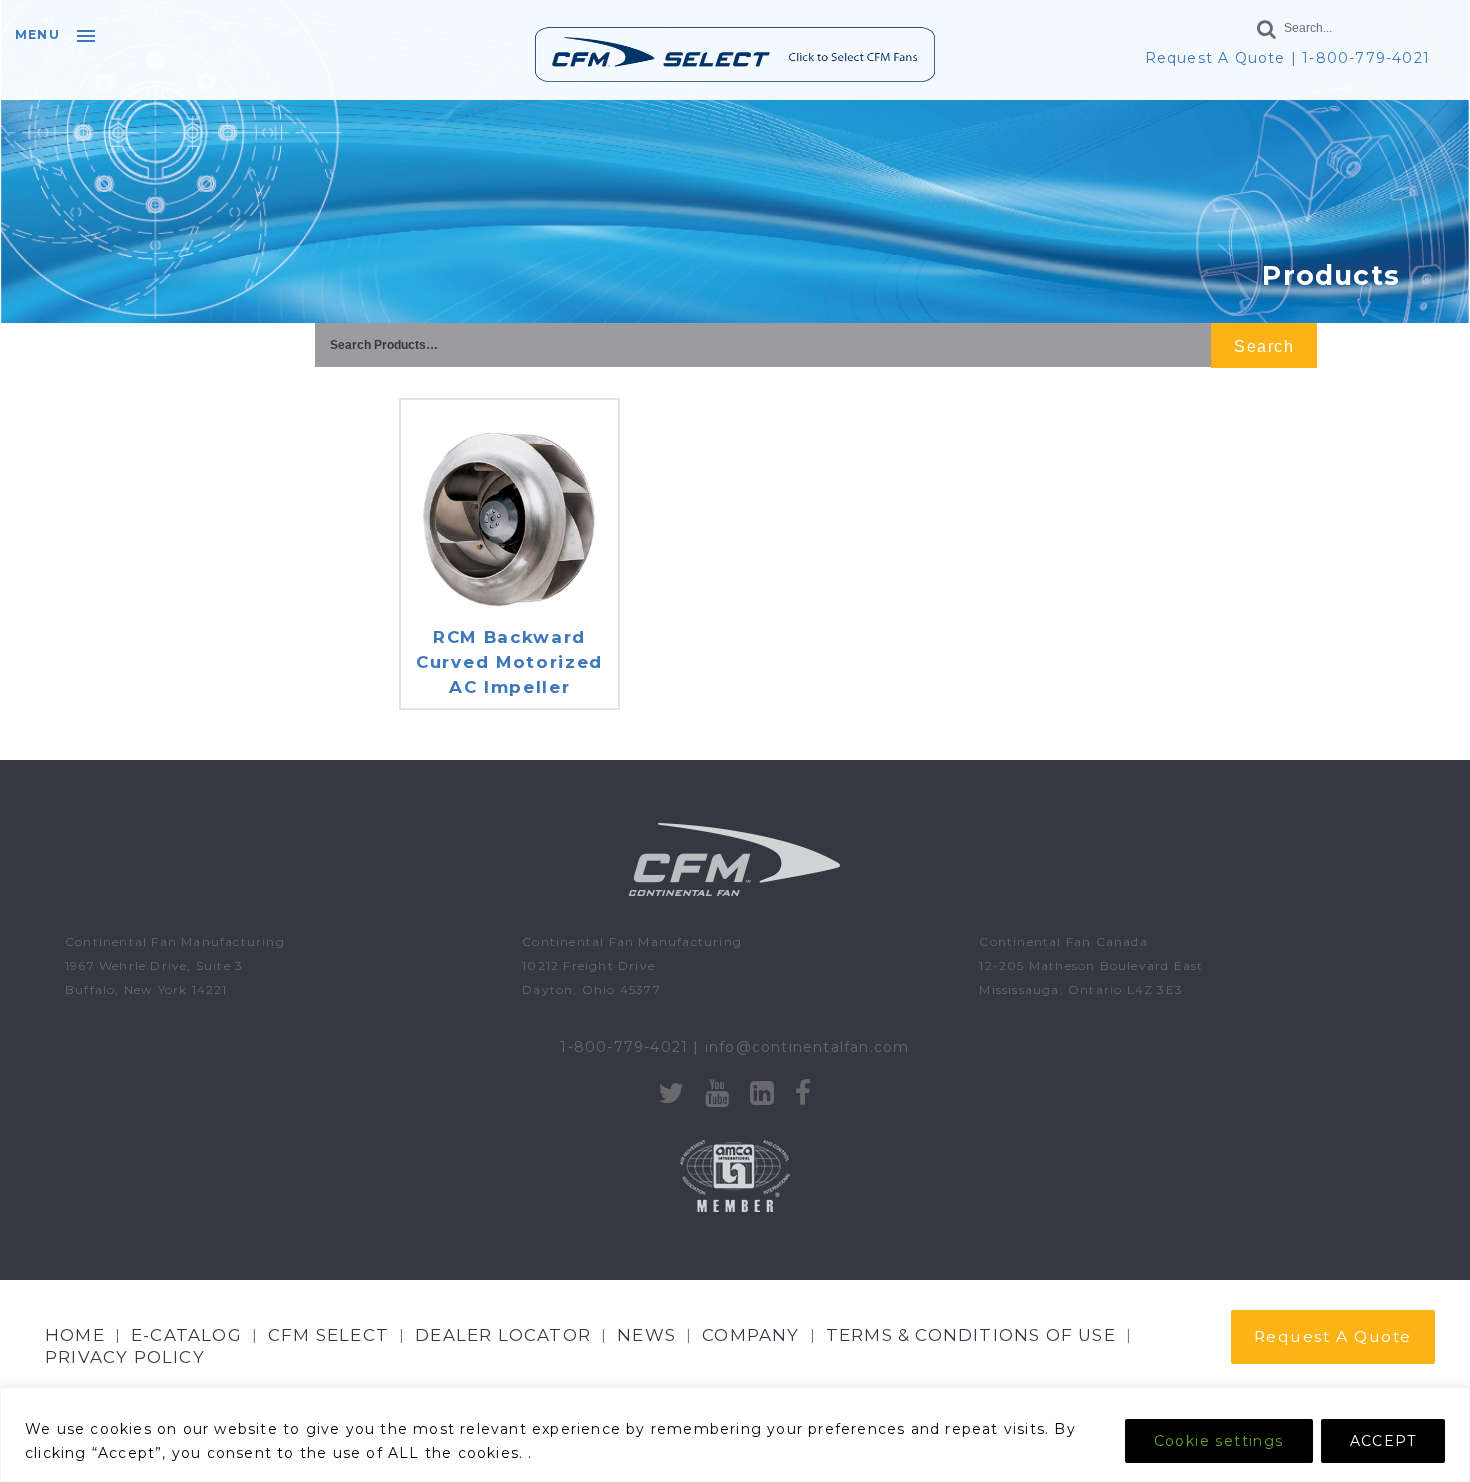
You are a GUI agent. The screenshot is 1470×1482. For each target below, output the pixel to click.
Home (75, 1335)
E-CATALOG (186, 1335)
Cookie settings (1219, 1441)
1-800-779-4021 (1366, 58)
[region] (735, 1434)
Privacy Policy (125, 1357)
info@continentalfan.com (807, 1047)
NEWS (646, 1335)
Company (750, 1335)
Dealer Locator (503, 1335)
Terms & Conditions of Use (971, 1335)
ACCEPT (1383, 1441)
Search (1264, 346)
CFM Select (328, 1335)
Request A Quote (1215, 58)
